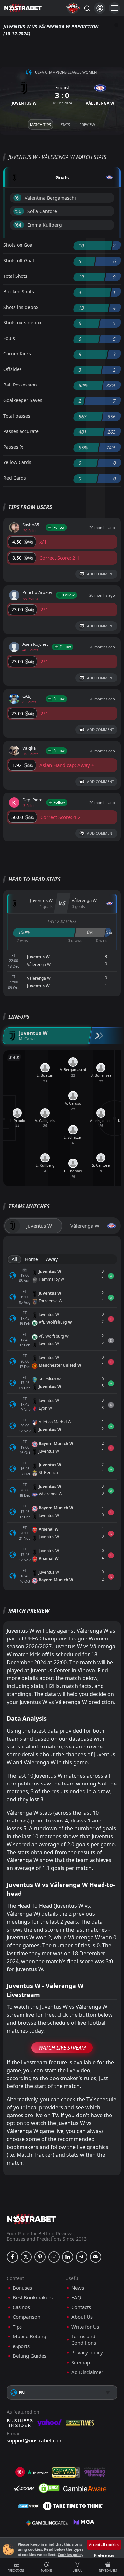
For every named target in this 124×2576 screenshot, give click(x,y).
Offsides (13, 369)
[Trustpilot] (37, 2472)
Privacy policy (87, 2353)
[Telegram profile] (82, 2257)
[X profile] (26, 2257)
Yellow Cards (17, 462)
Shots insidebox (21, 307)
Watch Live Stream (62, 2048)
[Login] (100, 8)
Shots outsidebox (22, 323)
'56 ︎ (19, 211)
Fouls (9, 338)
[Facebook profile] (12, 2257)
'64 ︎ (19, 225)
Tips (17, 2327)
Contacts (81, 2307)
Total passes (17, 416)
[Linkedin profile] (68, 2257)
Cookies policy (70, 2554)
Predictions (16, 2571)
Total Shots (15, 276)
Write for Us (85, 2327)
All (14, 1259)
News (78, 2288)
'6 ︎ (17, 198)
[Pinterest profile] (40, 2257)
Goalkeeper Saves (23, 400)
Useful (77, 2571)
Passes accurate (21, 431)
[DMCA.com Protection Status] (49, 2488)
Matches (47, 2571)
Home (32, 1259)
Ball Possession (20, 385)
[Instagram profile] (54, 2257)
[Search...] (87, 8)
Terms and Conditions (84, 2340)
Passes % (13, 447)
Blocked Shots (19, 292)
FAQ (76, 2297)
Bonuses (22, 2288)
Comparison (26, 2317)
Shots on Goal (19, 245)
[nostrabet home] (31, 2219)
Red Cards (15, 478)
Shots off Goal (19, 260)
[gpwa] (66, 2472)
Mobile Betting (29, 2336)
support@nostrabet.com (35, 2440)
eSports (21, 2346)
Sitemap (81, 2362)
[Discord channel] (96, 2257)
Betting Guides (29, 2356)
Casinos (21, 2307)
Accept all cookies (104, 2544)
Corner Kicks (17, 354)
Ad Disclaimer (87, 2372)
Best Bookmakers (33, 2297)
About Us (82, 2317)
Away (52, 1259)
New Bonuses (108, 2571)
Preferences (104, 2555)
